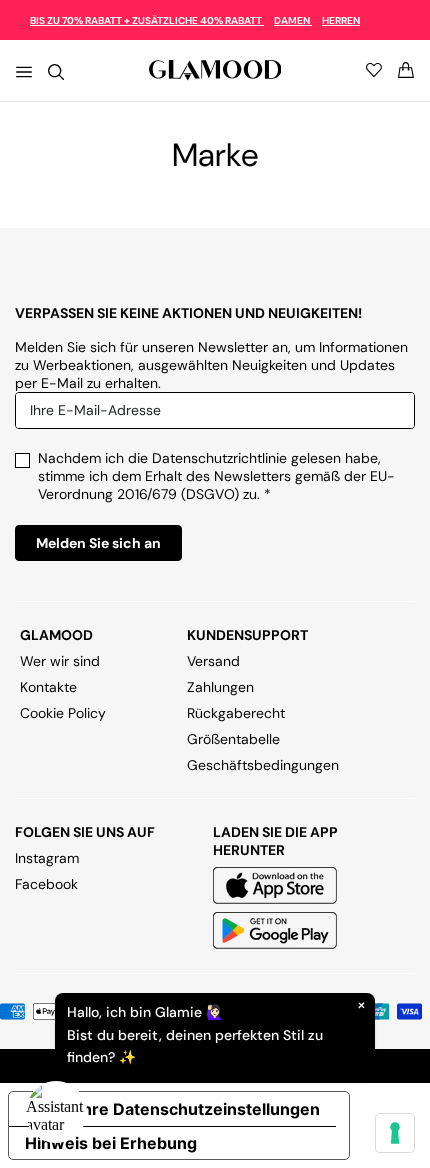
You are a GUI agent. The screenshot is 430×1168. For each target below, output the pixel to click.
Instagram (47, 858)
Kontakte (48, 687)
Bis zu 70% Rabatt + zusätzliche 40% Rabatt (147, 20)
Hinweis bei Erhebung (111, 1143)
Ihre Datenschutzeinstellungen (199, 1109)
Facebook (46, 884)
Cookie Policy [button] (63, 713)
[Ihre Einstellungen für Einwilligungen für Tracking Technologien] (395, 1133)
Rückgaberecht (236, 713)
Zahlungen (220, 687)
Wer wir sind (60, 661)
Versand (213, 661)
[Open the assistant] (56, 1112)
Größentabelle (233, 739)
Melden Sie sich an (98, 543)
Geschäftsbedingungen (263, 765)
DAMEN (293, 20)
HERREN (341, 20)
